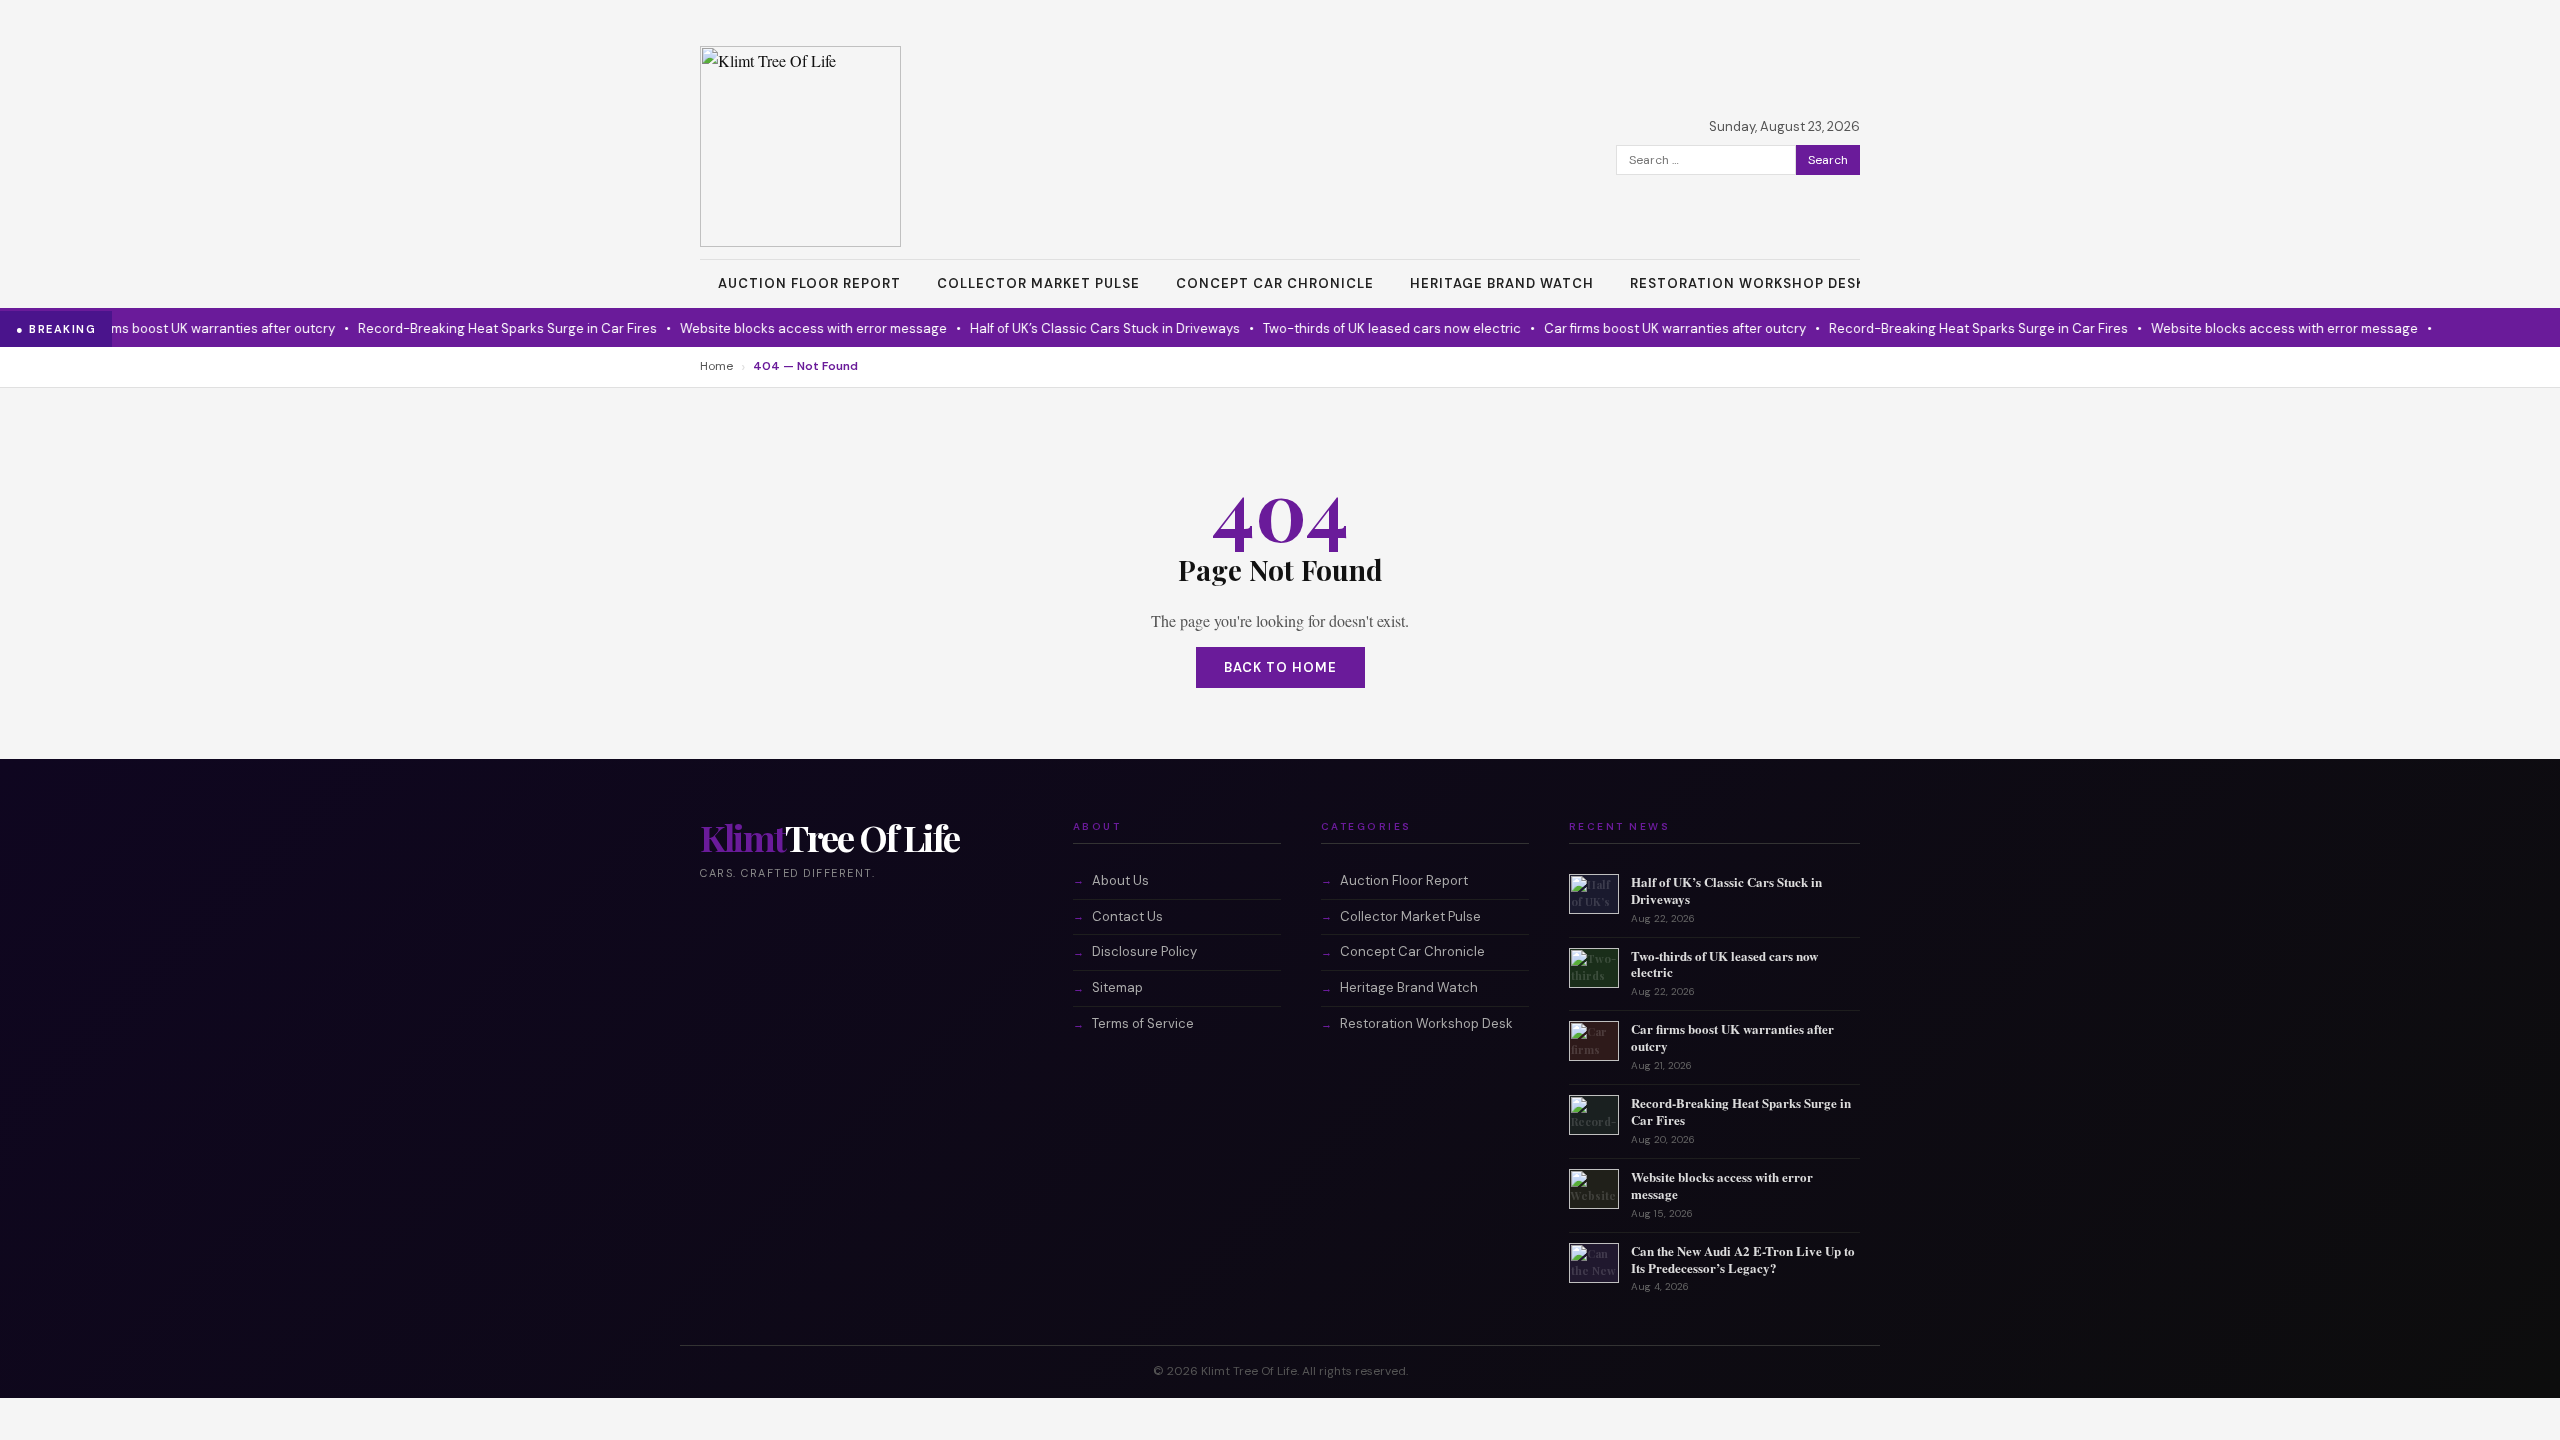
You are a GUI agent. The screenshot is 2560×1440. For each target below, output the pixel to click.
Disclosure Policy (1144, 951)
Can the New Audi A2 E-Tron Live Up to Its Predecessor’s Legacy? (1743, 1259)
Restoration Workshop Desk (1747, 283)
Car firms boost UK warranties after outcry (177, 328)
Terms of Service (1143, 1023)
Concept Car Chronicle (1275, 283)
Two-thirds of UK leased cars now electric (1365, 328)
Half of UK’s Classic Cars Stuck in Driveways (1078, 328)
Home (716, 366)
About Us (1120, 880)
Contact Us (1127, 916)
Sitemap (1117, 987)
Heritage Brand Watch (1502, 283)
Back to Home (1280, 667)
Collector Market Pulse (1038, 283)
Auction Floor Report (809, 283)
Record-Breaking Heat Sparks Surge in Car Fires (480, 328)
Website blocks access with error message (786, 328)
